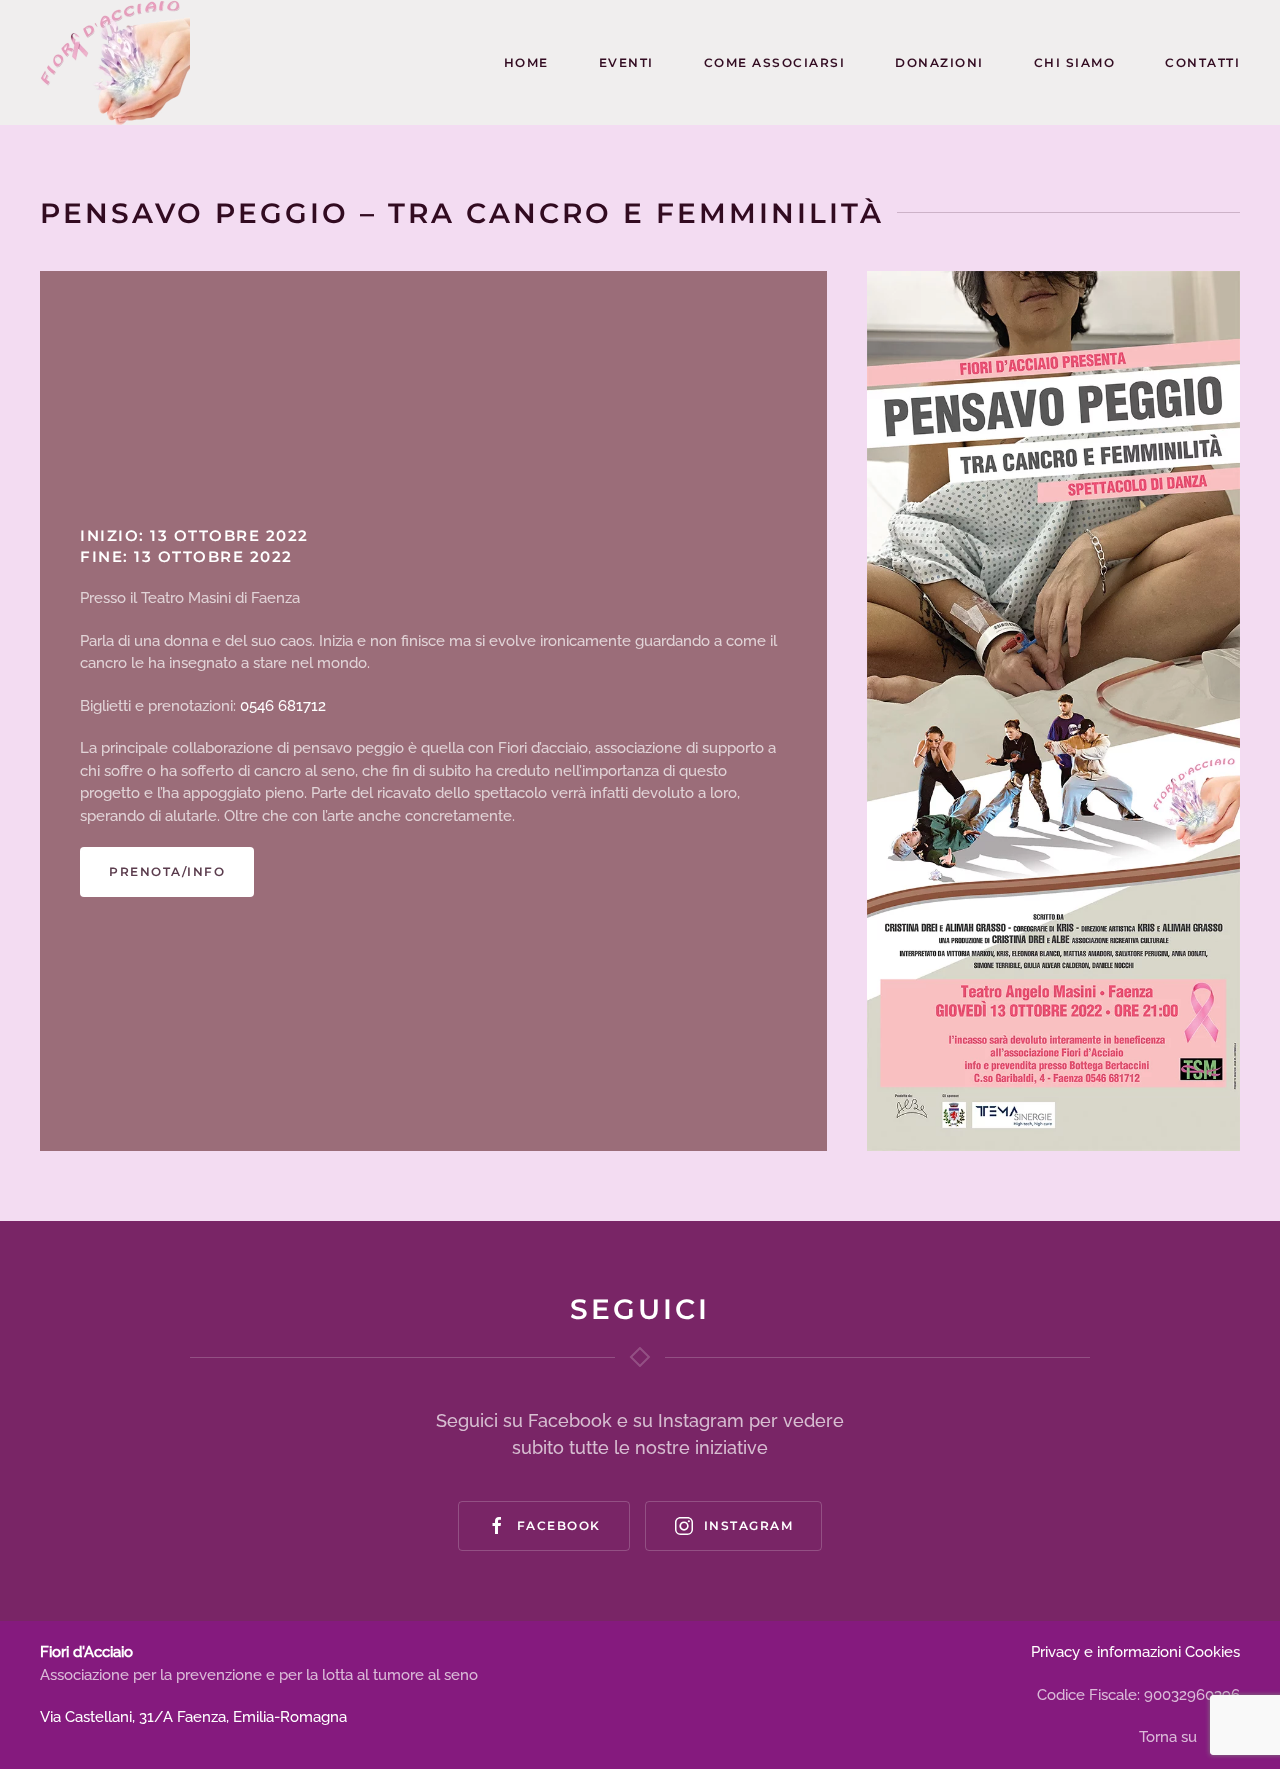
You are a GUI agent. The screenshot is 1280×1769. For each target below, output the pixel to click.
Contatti (1202, 62)
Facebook (559, 1525)
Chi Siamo (1075, 62)
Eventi (626, 62)
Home (526, 62)
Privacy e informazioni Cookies (1135, 1652)
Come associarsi (775, 62)
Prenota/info (167, 871)
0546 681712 (283, 706)
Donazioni (939, 62)
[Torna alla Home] (115, 62)
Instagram (749, 1525)
